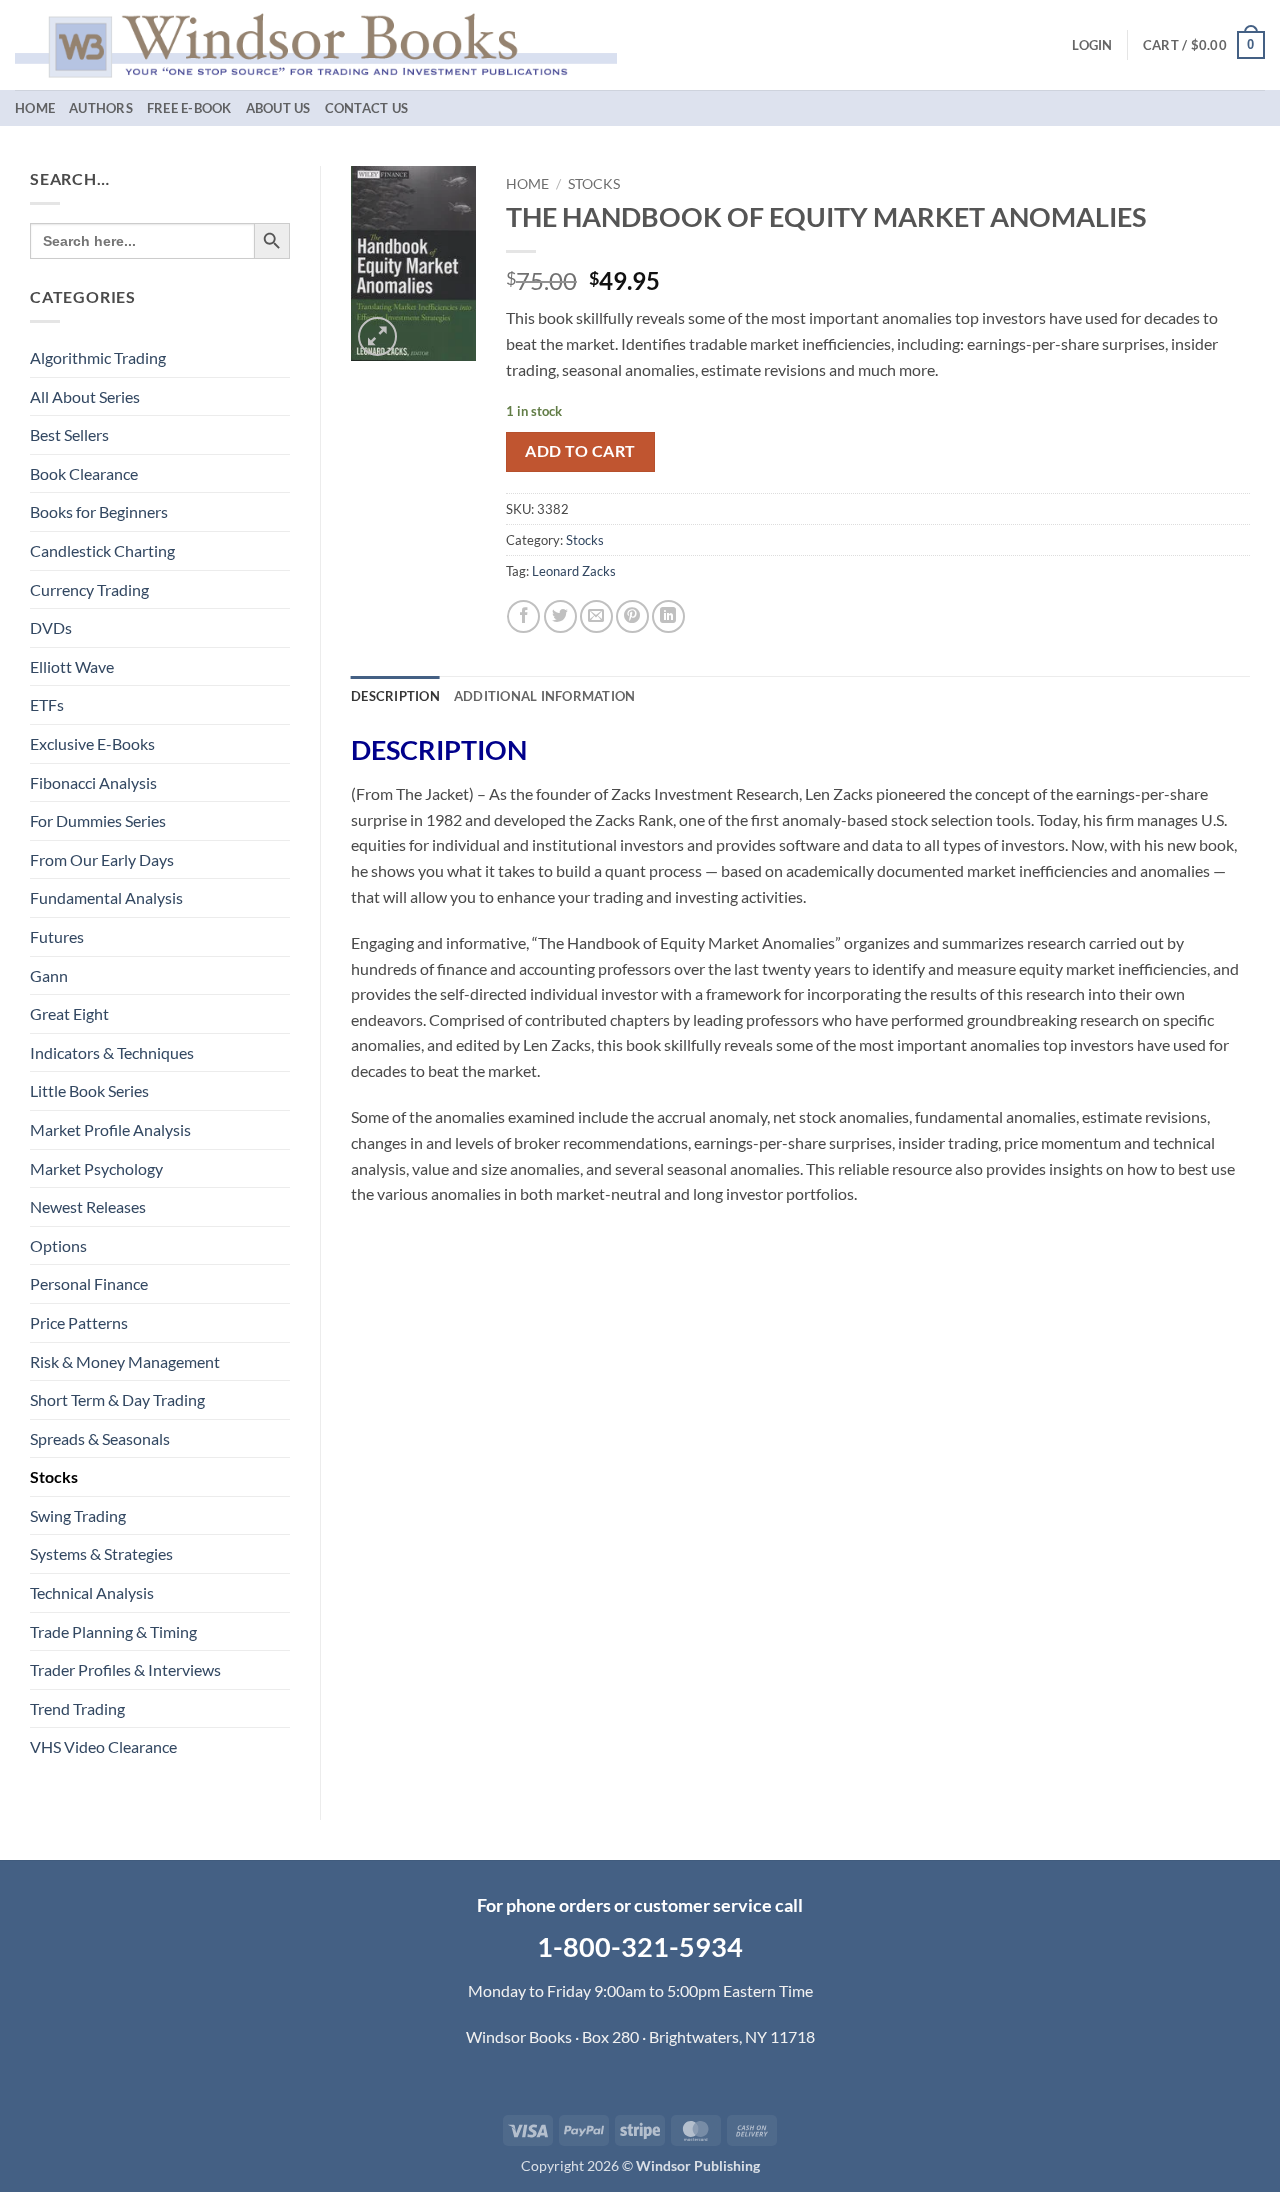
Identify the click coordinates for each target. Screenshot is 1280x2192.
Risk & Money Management (125, 1361)
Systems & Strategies (101, 1553)
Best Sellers (69, 434)
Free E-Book (189, 108)
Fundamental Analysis (106, 897)
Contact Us (367, 108)
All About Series (85, 396)
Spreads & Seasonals (100, 1438)
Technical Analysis (92, 1592)
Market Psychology (96, 1168)
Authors (101, 108)
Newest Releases (88, 1206)
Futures (57, 936)
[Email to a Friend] (596, 616)
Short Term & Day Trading (117, 1399)
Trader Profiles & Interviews (125, 1669)
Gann (49, 975)
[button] (1092, 45)
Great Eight (69, 1013)
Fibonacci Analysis (93, 782)
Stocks (54, 1476)
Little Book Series (89, 1090)
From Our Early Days (102, 859)
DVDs (51, 627)
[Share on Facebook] (523, 616)
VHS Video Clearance (103, 1746)
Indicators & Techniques (112, 1052)
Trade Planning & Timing (113, 1631)
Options (58, 1245)
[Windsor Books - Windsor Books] (316, 44)
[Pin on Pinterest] (632, 616)
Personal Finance (89, 1283)
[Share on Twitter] (560, 616)
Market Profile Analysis (110, 1129)
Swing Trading (78, 1515)
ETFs (47, 704)
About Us (278, 108)
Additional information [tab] (545, 696)
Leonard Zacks (574, 571)
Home (35, 108)
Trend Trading (77, 1708)
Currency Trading (89, 589)
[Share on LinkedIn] (668, 616)
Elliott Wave (72, 666)
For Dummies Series (98, 820)
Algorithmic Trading (98, 357)
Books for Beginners (99, 511)
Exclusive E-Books (92, 743)
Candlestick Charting (102, 550)
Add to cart (580, 451)
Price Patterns (79, 1322)
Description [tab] (395, 696)
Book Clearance (84, 473)
